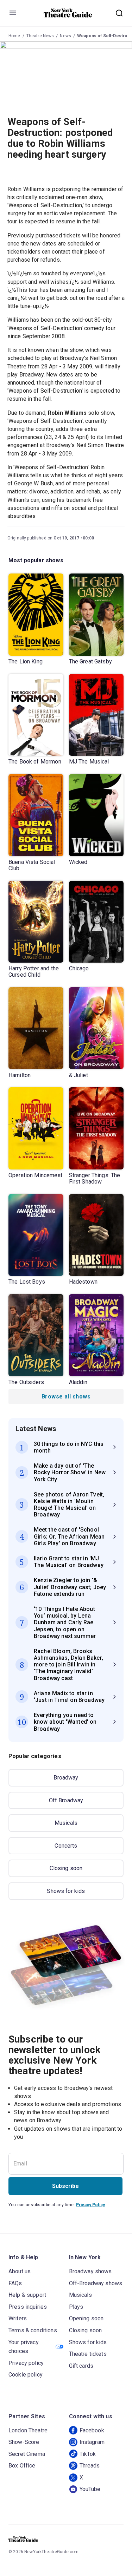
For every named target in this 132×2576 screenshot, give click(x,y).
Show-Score (24, 2442)
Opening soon (86, 2318)
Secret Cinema (27, 2454)
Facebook (92, 2430)
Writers (18, 2318)
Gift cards (81, 2366)
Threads (90, 2466)
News (65, 36)
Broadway (66, 1778)
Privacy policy (26, 2363)
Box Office (22, 2466)
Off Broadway (66, 1800)
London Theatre (28, 2430)
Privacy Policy (90, 2205)
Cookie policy (26, 2375)
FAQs (15, 2283)
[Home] (68, 13)
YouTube (90, 2489)
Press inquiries (28, 2307)
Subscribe (65, 2186)
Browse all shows (66, 1397)
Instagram (92, 2442)
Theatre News (40, 36)
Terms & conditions (33, 2330)
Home (14, 36)
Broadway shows (90, 2271)
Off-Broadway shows (96, 2283)
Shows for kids (66, 1891)
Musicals (66, 1823)
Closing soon (66, 1868)
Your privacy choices (24, 2347)
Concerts (66, 1846)
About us (20, 2271)
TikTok (88, 2454)
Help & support (27, 2295)
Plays (76, 2307)
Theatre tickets (88, 2354)
